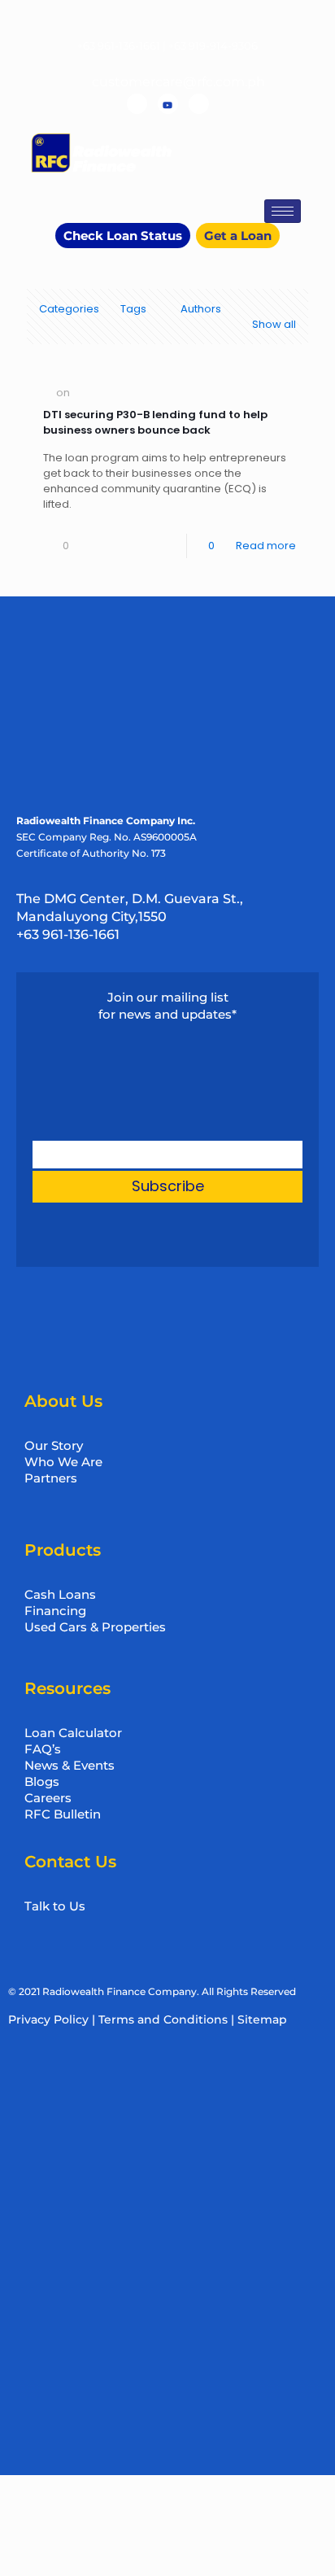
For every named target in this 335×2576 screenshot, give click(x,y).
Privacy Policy (48, 2019)
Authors (201, 309)
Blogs (42, 1781)
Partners (51, 1478)
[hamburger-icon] (283, 211)
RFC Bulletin (63, 1814)
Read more (266, 546)
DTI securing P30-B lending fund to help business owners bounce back (155, 422)
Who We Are (63, 1462)
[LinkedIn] (199, 104)
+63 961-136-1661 (119, 46)
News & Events (70, 1765)
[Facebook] (137, 104)
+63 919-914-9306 (213, 46)
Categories (69, 309)
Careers (48, 1798)
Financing (55, 1611)
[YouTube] (168, 104)
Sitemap (262, 2019)
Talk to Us (55, 1906)
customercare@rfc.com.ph (178, 82)
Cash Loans (60, 1594)
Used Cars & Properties (95, 1627)
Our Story (54, 1445)
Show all (274, 324)
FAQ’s (43, 1749)
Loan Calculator (73, 1733)
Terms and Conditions (163, 2019)
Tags (133, 309)
